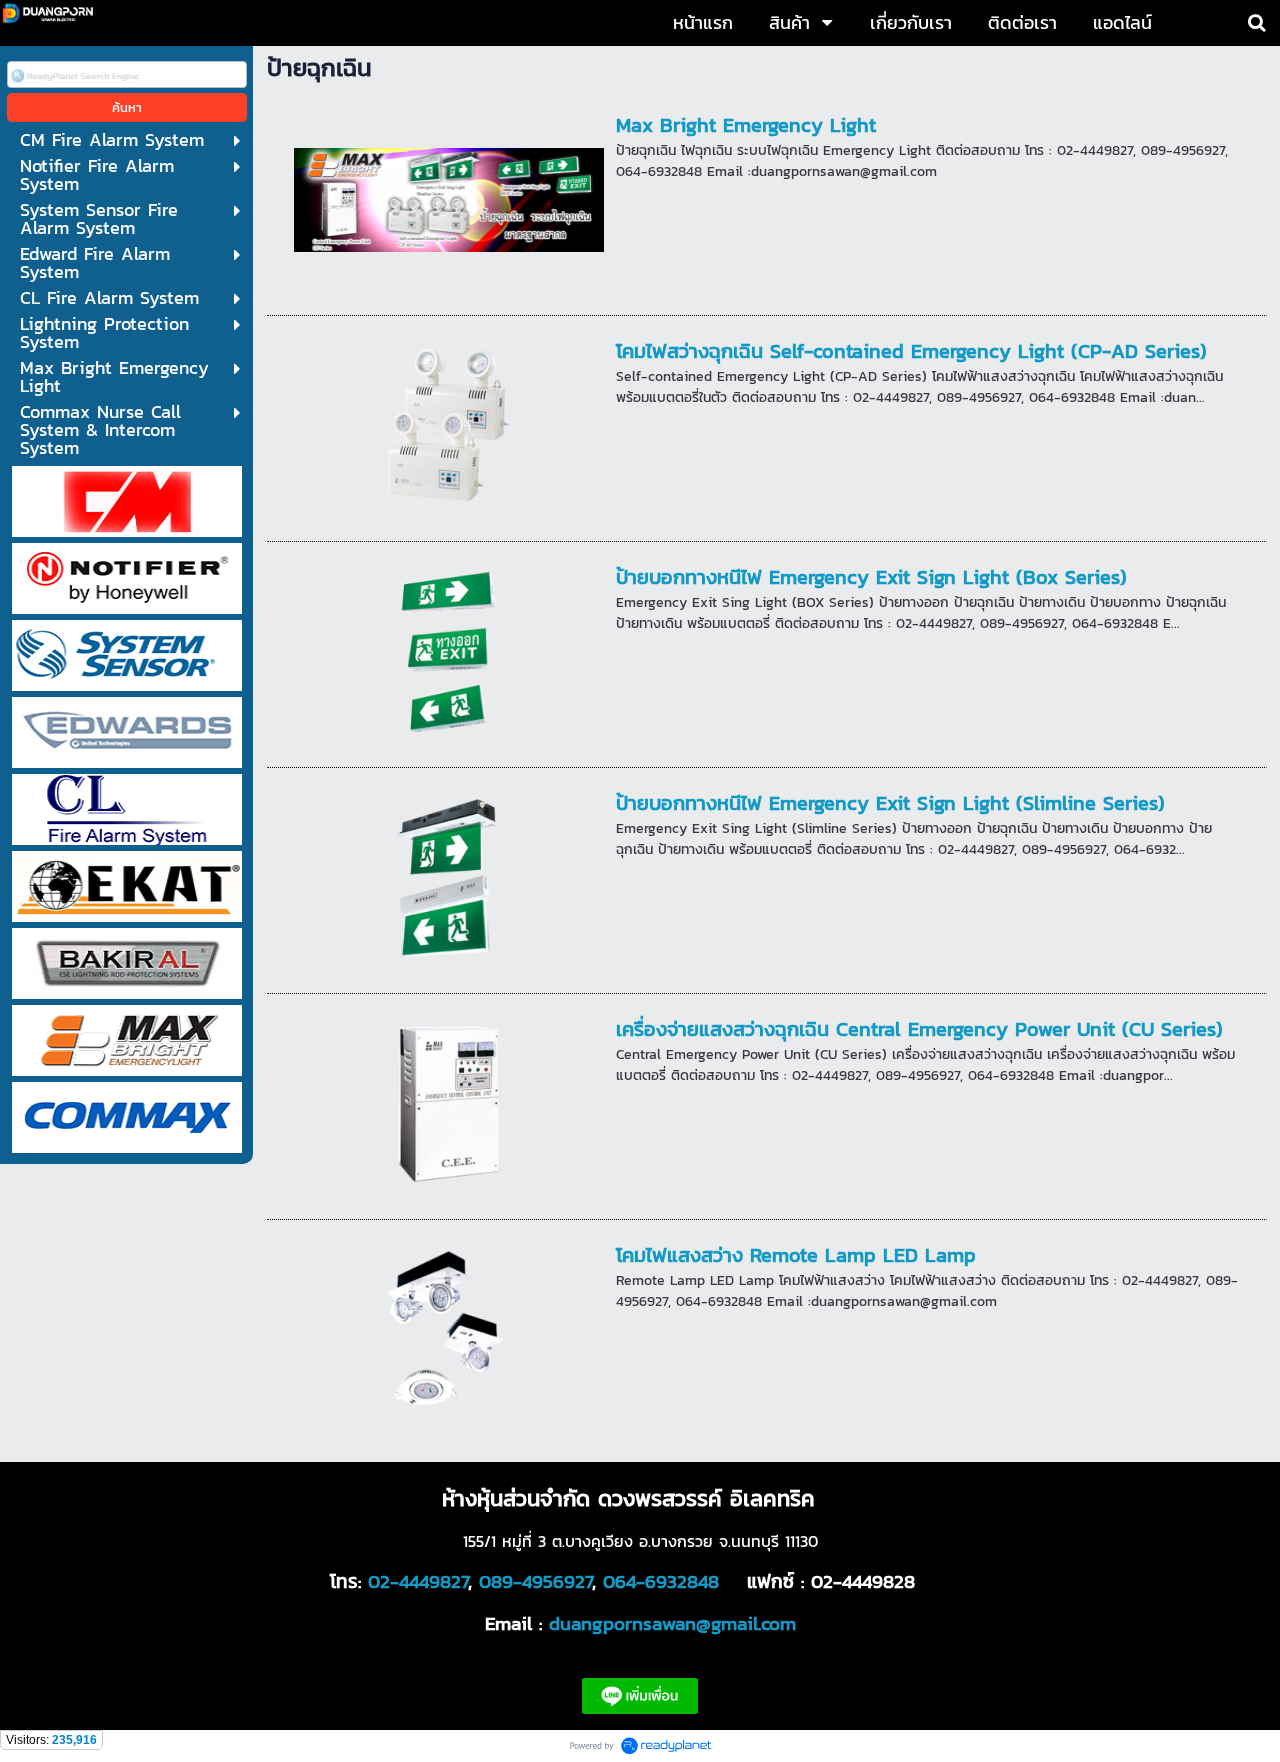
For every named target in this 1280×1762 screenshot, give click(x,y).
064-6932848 (661, 1581)
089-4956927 (535, 1581)
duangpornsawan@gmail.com (672, 1623)
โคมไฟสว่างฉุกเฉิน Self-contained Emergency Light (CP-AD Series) (911, 351)
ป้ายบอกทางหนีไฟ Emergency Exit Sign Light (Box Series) (871, 577)
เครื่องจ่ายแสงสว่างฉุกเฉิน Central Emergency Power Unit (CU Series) (919, 1029)
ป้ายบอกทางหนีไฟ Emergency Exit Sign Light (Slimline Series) (890, 803)
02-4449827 (418, 1581)
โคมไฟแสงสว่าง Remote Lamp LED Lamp (796, 1255)
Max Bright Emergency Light (746, 125)
